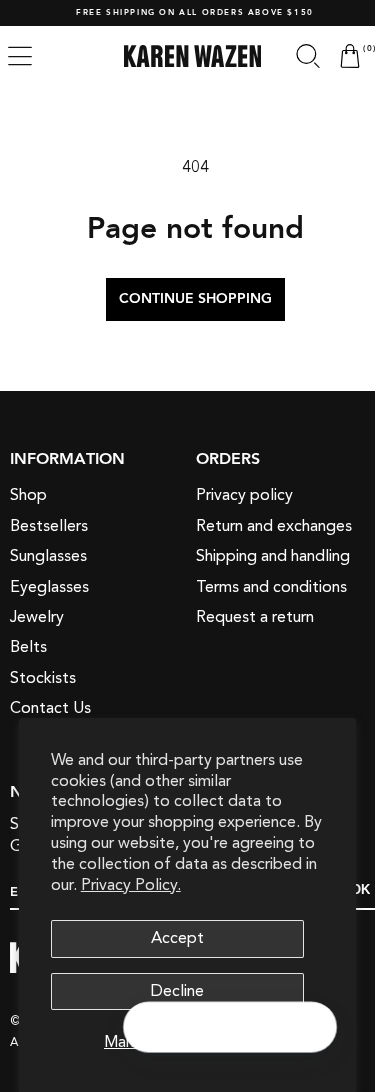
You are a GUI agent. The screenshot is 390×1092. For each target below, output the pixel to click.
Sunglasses (48, 556)
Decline (177, 991)
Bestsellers (49, 526)
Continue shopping (187, 299)
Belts (28, 647)
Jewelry (37, 617)
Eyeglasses (49, 587)
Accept (177, 938)
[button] (293, 56)
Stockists (43, 678)
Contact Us (50, 708)
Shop (28, 495)
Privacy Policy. (131, 885)
